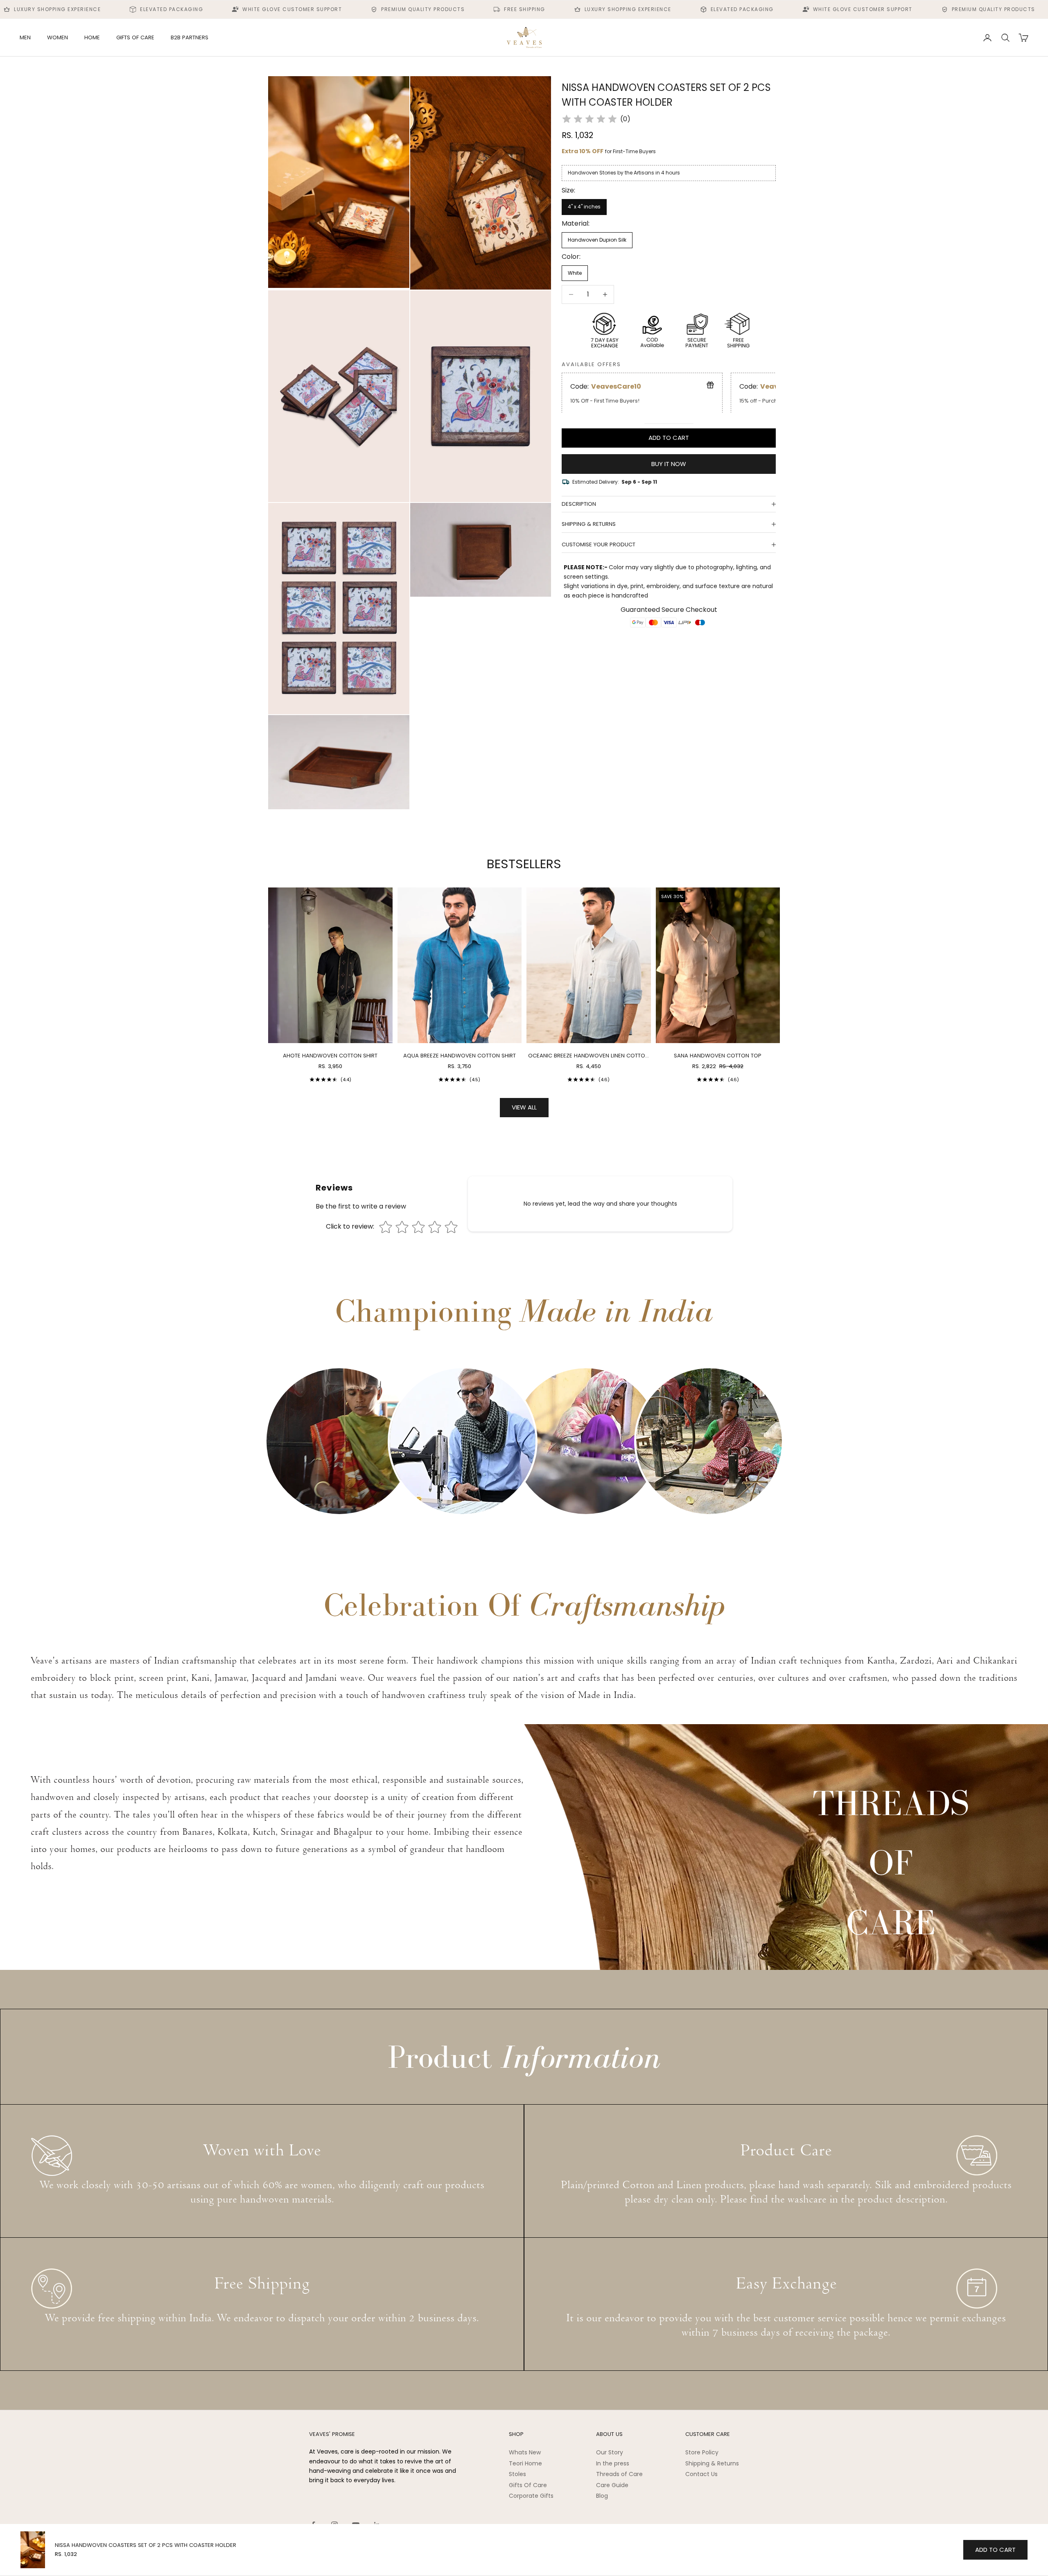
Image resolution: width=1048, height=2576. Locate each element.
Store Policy (702, 2452)
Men (25, 37)
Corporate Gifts (531, 2496)
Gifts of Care (135, 37)
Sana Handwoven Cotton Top (718, 1056)
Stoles (517, 2474)
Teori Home (525, 2463)
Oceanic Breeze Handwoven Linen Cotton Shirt (588, 1056)
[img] (589, 119)
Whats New (525, 2452)
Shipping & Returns (712, 2463)
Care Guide (612, 2485)
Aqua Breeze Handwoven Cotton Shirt (460, 1056)
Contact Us (701, 2474)
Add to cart (669, 438)
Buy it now (669, 463)
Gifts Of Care (528, 2485)
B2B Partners (190, 37)
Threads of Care (619, 2474)
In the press (613, 2463)
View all (524, 1107)
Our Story (610, 2452)
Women (58, 37)
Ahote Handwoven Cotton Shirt (330, 1056)
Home (92, 37)
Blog (602, 2496)
